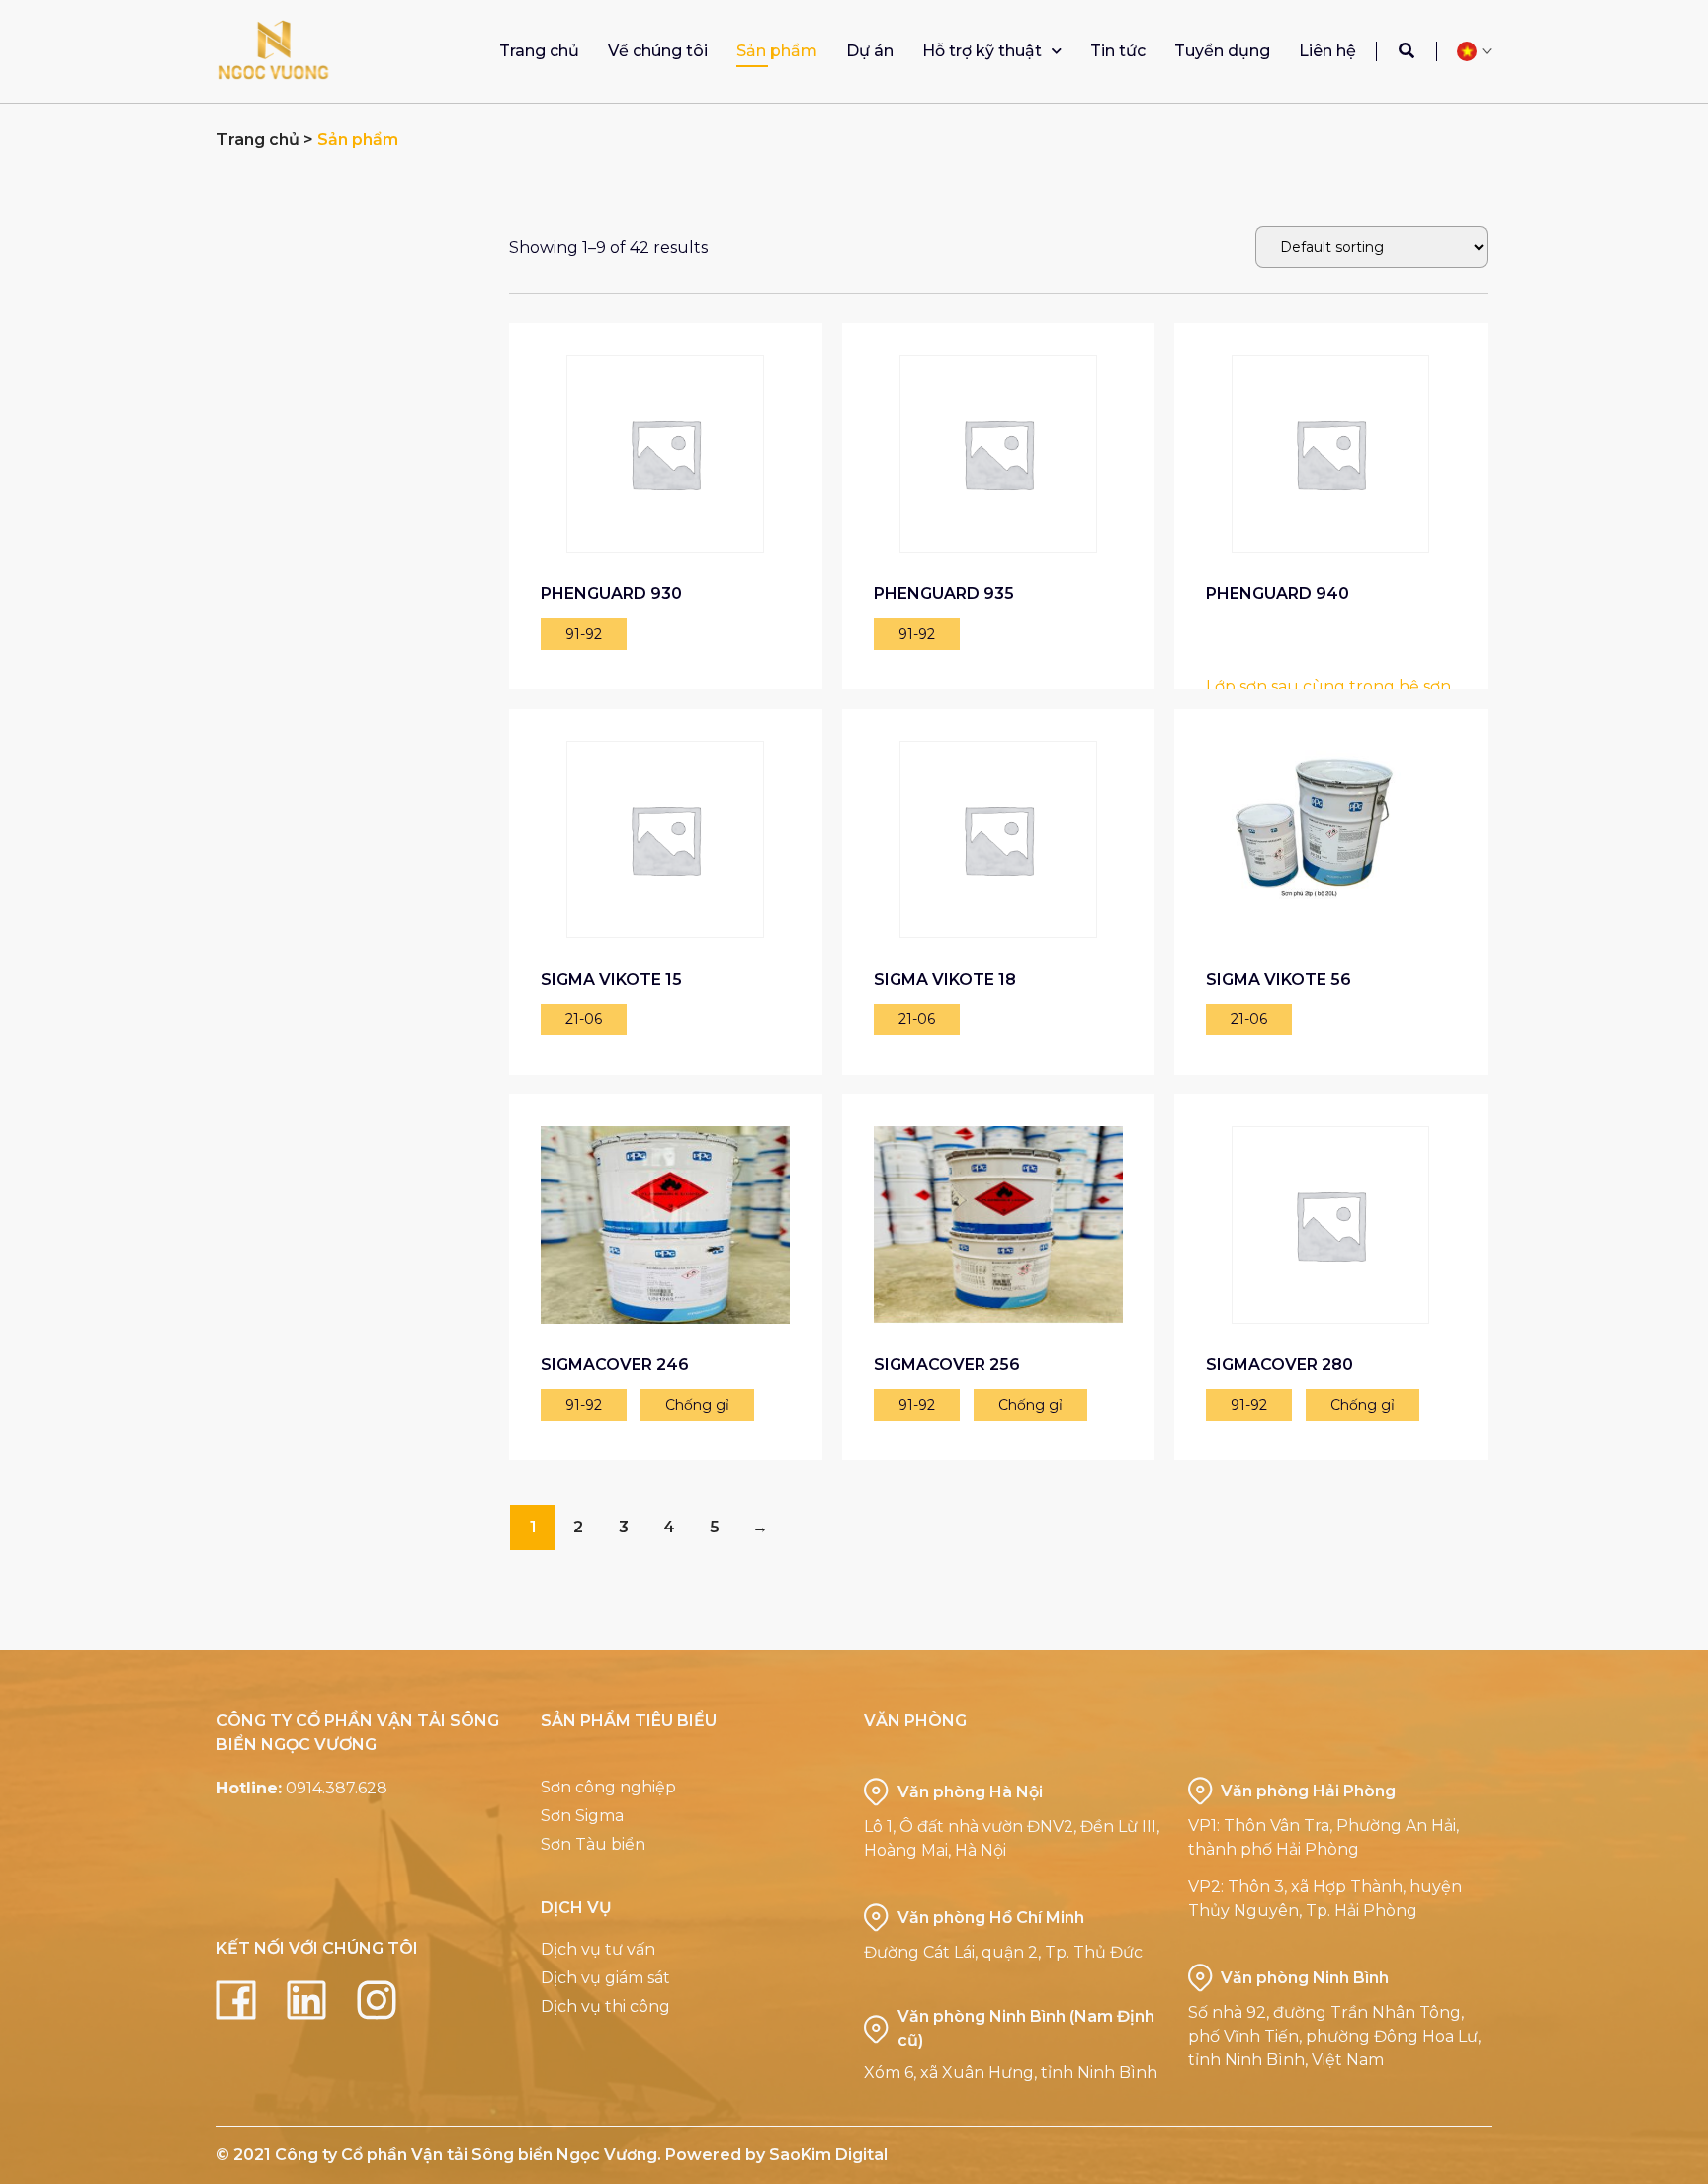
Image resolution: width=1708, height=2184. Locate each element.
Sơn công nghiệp (608, 1787)
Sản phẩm (777, 51)
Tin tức (1118, 51)
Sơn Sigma (582, 1816)
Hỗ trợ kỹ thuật (982, 51)
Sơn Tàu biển (593, 1844)
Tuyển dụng (1222, 51)
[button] (1407, 51)
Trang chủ (539, 51)
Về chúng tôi (658, 51)
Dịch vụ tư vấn (598, 1949)
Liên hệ (1327, 51)
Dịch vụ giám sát (605, 1978)
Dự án (870, 51)
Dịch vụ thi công (605, 2007)
